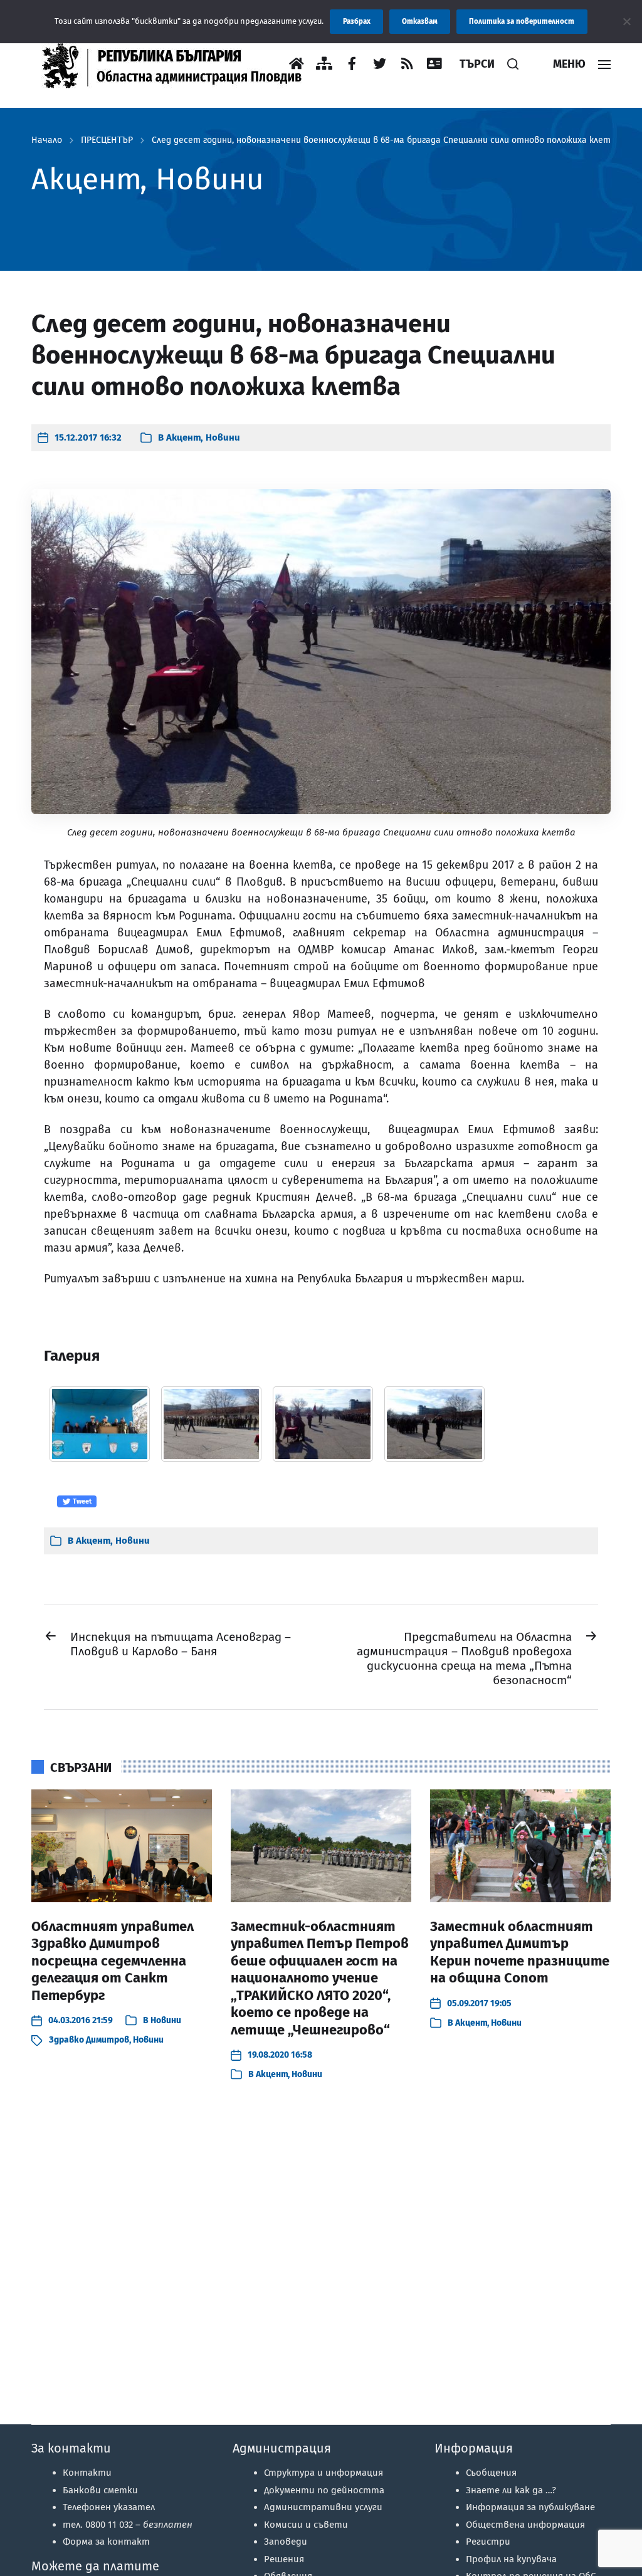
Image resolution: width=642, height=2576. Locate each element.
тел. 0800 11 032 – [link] (128, 2525)
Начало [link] (47, 140)
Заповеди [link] (286, 2542)
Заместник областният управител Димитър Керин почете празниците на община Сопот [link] (520, 1952)
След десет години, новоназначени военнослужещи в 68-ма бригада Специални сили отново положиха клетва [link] (386, 140)
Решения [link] (284, 2559)
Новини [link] (223, 437)
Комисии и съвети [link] (306, 2525)
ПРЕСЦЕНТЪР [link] (107, 140)
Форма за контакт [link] (106, 2542)
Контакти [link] (87, 2473)
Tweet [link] (81, 1501)
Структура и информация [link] (324, 2473)
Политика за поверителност (522, 21)
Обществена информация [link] (525, 2525)
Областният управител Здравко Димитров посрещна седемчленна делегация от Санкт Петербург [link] (113, 1961)
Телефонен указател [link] (109, 2507)
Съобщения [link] (491, 2473)
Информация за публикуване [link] (530, 2507)
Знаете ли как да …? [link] (511, 2490)
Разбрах (357, 21)
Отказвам (420, 21)
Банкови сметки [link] (100, 2490)
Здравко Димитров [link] (89, 2040)
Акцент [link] (183, 437)
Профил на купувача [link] (511, 2559)
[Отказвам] (626, 21)
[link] (179, 64)
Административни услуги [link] (323, 2507)
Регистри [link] (488, 2542)
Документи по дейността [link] (324, 2490)
